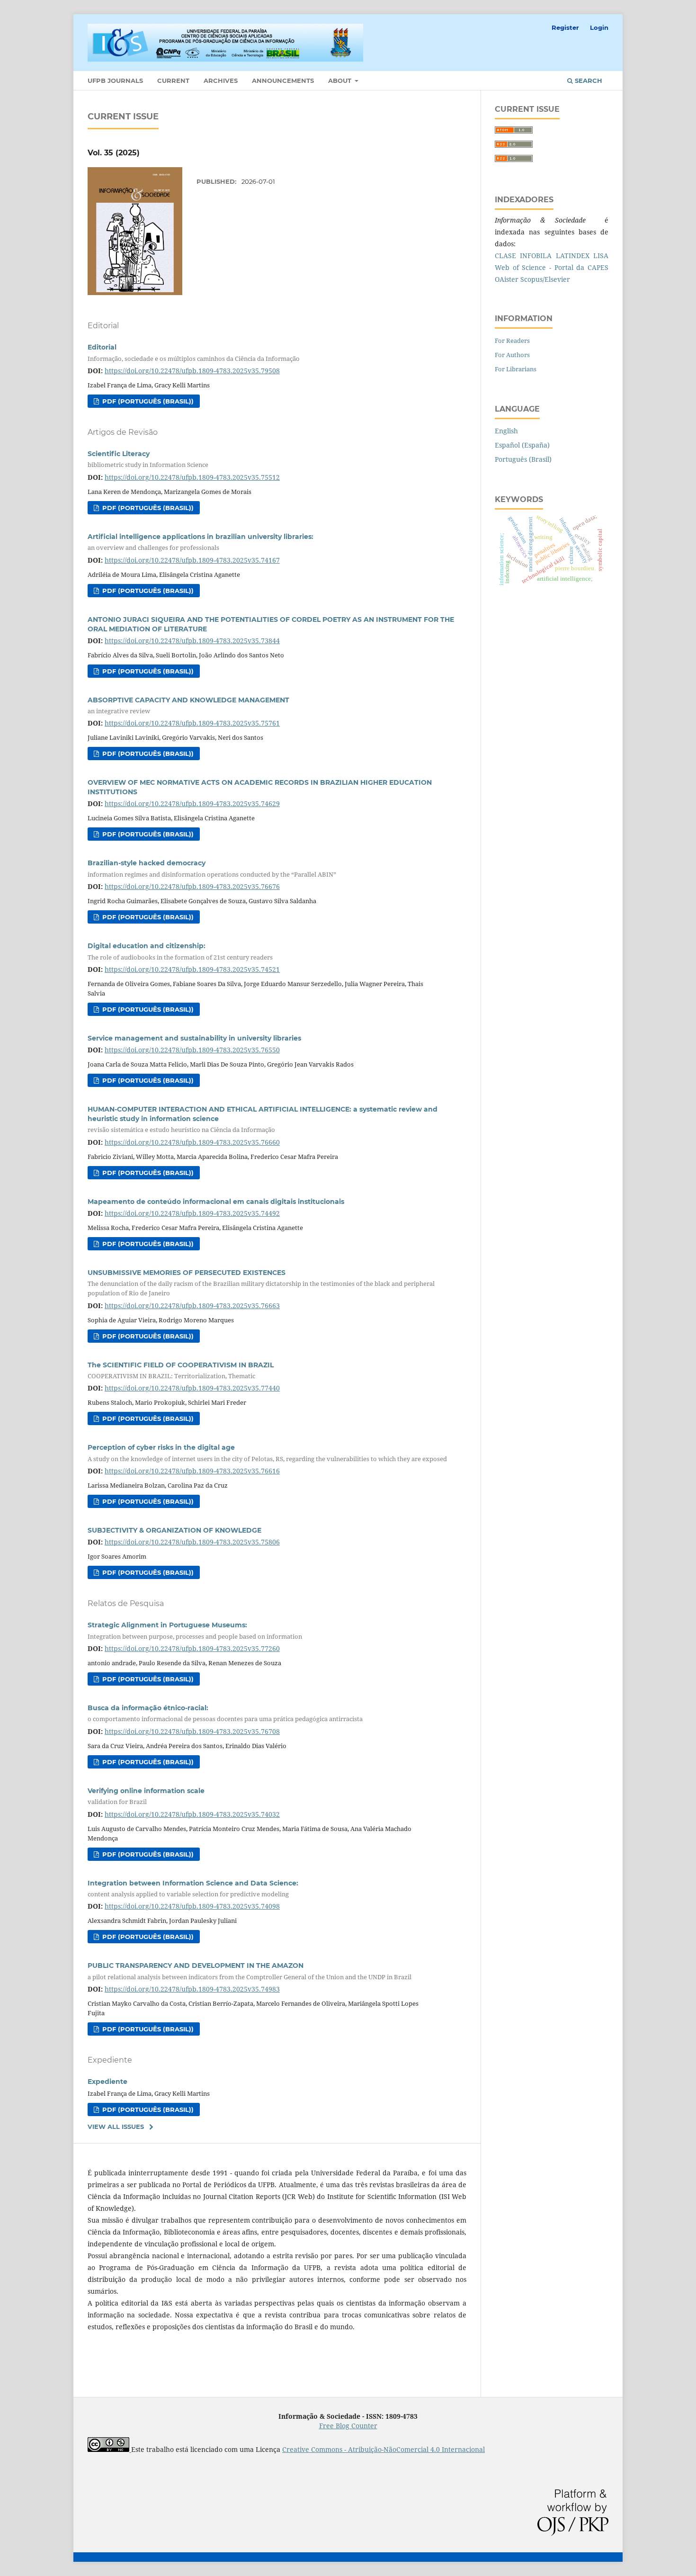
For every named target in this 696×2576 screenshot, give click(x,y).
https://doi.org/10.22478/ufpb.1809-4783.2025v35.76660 (192, 1142)
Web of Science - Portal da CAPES (552, 267)
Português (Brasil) (523, 459)
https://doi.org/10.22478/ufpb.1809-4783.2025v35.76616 (192, 1471)
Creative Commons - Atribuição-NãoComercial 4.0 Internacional (384, 2449)
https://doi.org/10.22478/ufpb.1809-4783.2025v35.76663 (192, 1306)
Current (173, 81)
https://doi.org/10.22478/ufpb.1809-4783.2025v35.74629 (192, 803)
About (341, 81)
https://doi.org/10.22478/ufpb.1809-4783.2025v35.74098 (192, 1906)
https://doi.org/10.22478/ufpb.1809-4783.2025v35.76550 (192, 1050)
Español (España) (522, 445)
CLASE (505, 256)
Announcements (283, 81)
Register (565, 27)
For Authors (512, 355)
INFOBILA (536, 256)
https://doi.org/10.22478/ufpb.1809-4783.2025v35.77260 (192, 1648)
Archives (221, 81)
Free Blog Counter (348, 2426)
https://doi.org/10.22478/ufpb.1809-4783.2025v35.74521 (192, 969)
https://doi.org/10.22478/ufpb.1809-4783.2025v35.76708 (192, 1731)
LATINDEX (573, 256)
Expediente (107, 2082)
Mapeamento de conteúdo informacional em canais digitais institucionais (216, 1202)
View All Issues (116, 2127)
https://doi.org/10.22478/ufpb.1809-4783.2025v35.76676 (192, 886)
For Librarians (516, 369)
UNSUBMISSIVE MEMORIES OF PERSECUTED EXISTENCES (261, 1283)
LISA (601, 256)
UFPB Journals (115, 81)
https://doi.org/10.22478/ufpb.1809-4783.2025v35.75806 (192, 1542)
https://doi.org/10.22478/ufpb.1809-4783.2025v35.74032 (192, 1814)
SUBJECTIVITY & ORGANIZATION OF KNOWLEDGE (174, 1530)
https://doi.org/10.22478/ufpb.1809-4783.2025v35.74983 (192, 1989)
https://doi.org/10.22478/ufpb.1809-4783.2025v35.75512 (192, 477)
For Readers (512, 341)
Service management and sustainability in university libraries (194, 1038)
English (506, 431)
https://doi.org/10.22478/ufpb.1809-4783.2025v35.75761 (192, 723)
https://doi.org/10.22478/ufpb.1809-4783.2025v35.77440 (192, 1388)
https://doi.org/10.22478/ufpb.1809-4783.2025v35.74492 (192, 1213)
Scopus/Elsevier (545, 279)
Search (588, 81)
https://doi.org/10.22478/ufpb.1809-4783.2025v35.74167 (192, 560)
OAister (507, 279)
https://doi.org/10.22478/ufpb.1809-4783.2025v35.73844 (192, 641)
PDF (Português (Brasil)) (147, 401)
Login (599, 27)
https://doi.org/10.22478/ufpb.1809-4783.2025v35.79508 (192, 371)
